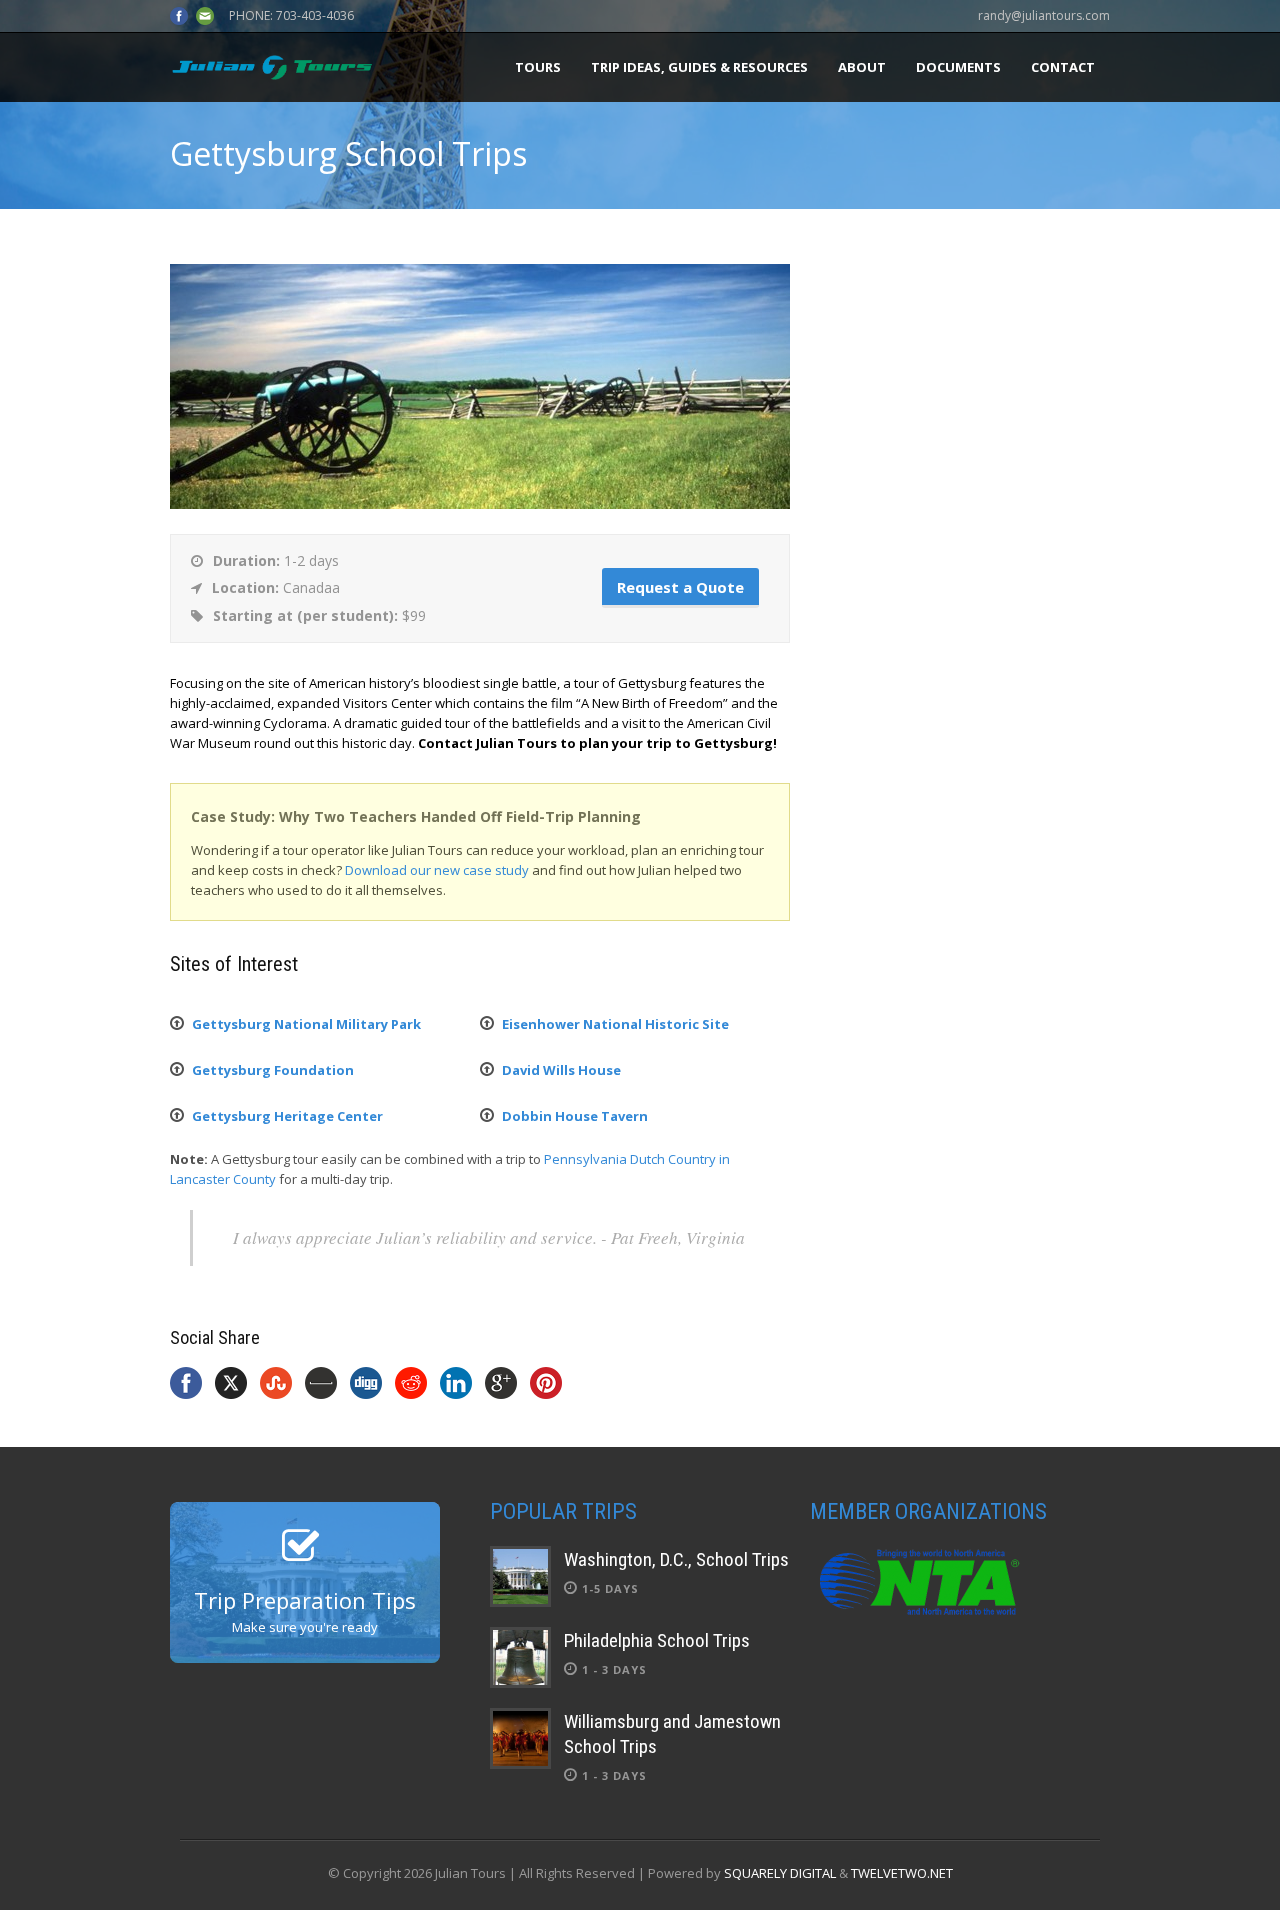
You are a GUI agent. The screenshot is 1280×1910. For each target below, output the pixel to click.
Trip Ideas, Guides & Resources (699, 67)
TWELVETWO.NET (902, 1873)
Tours (538, 67)
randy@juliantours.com (1044, 15)
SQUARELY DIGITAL (780, 1873)
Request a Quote (680, 587)
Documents (958, 67)
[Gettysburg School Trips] (480, 504)
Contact (1063, 67)
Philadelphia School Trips (657, 1640)
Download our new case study (437, 870)
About (862, 67)
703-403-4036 (315, 15)
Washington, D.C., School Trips (676, 1559)
